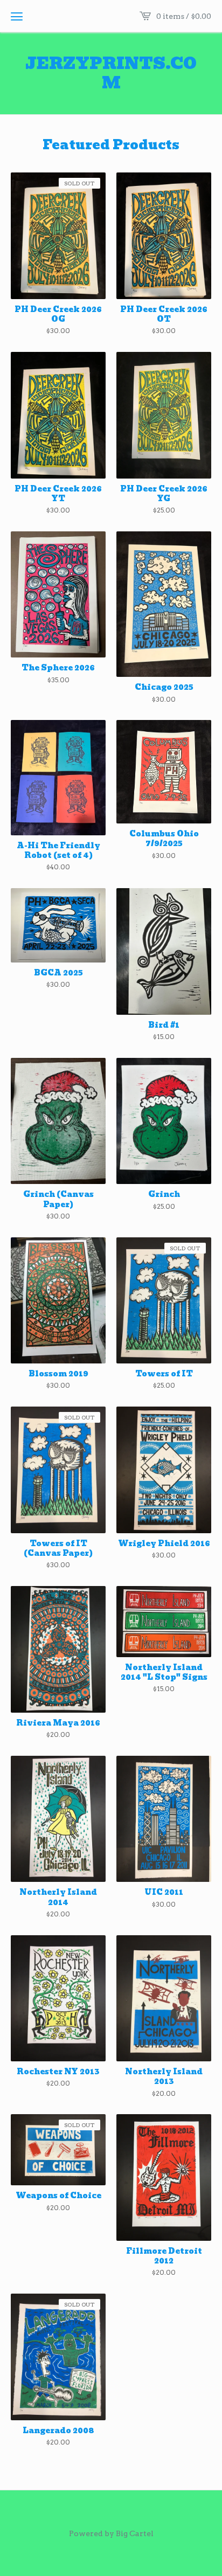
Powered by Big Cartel (111, 2533)
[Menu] (17, 16)
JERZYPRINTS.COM (111, 73)
